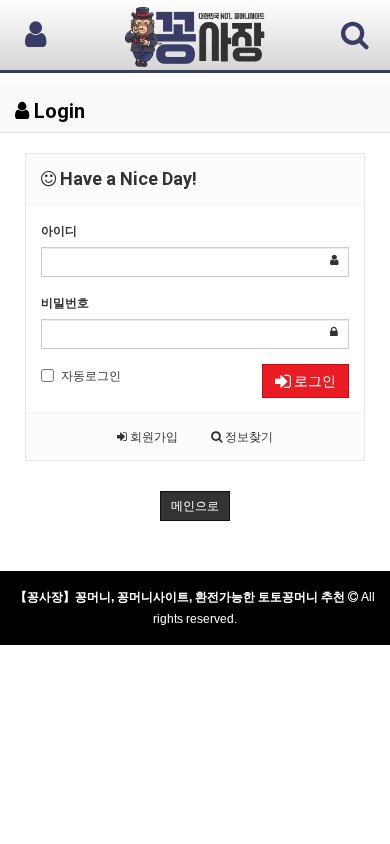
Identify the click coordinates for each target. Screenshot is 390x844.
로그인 (313, 381)
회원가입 (152, 437)
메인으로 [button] (195, 506)
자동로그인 (91, 376)
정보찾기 (247, 437)
